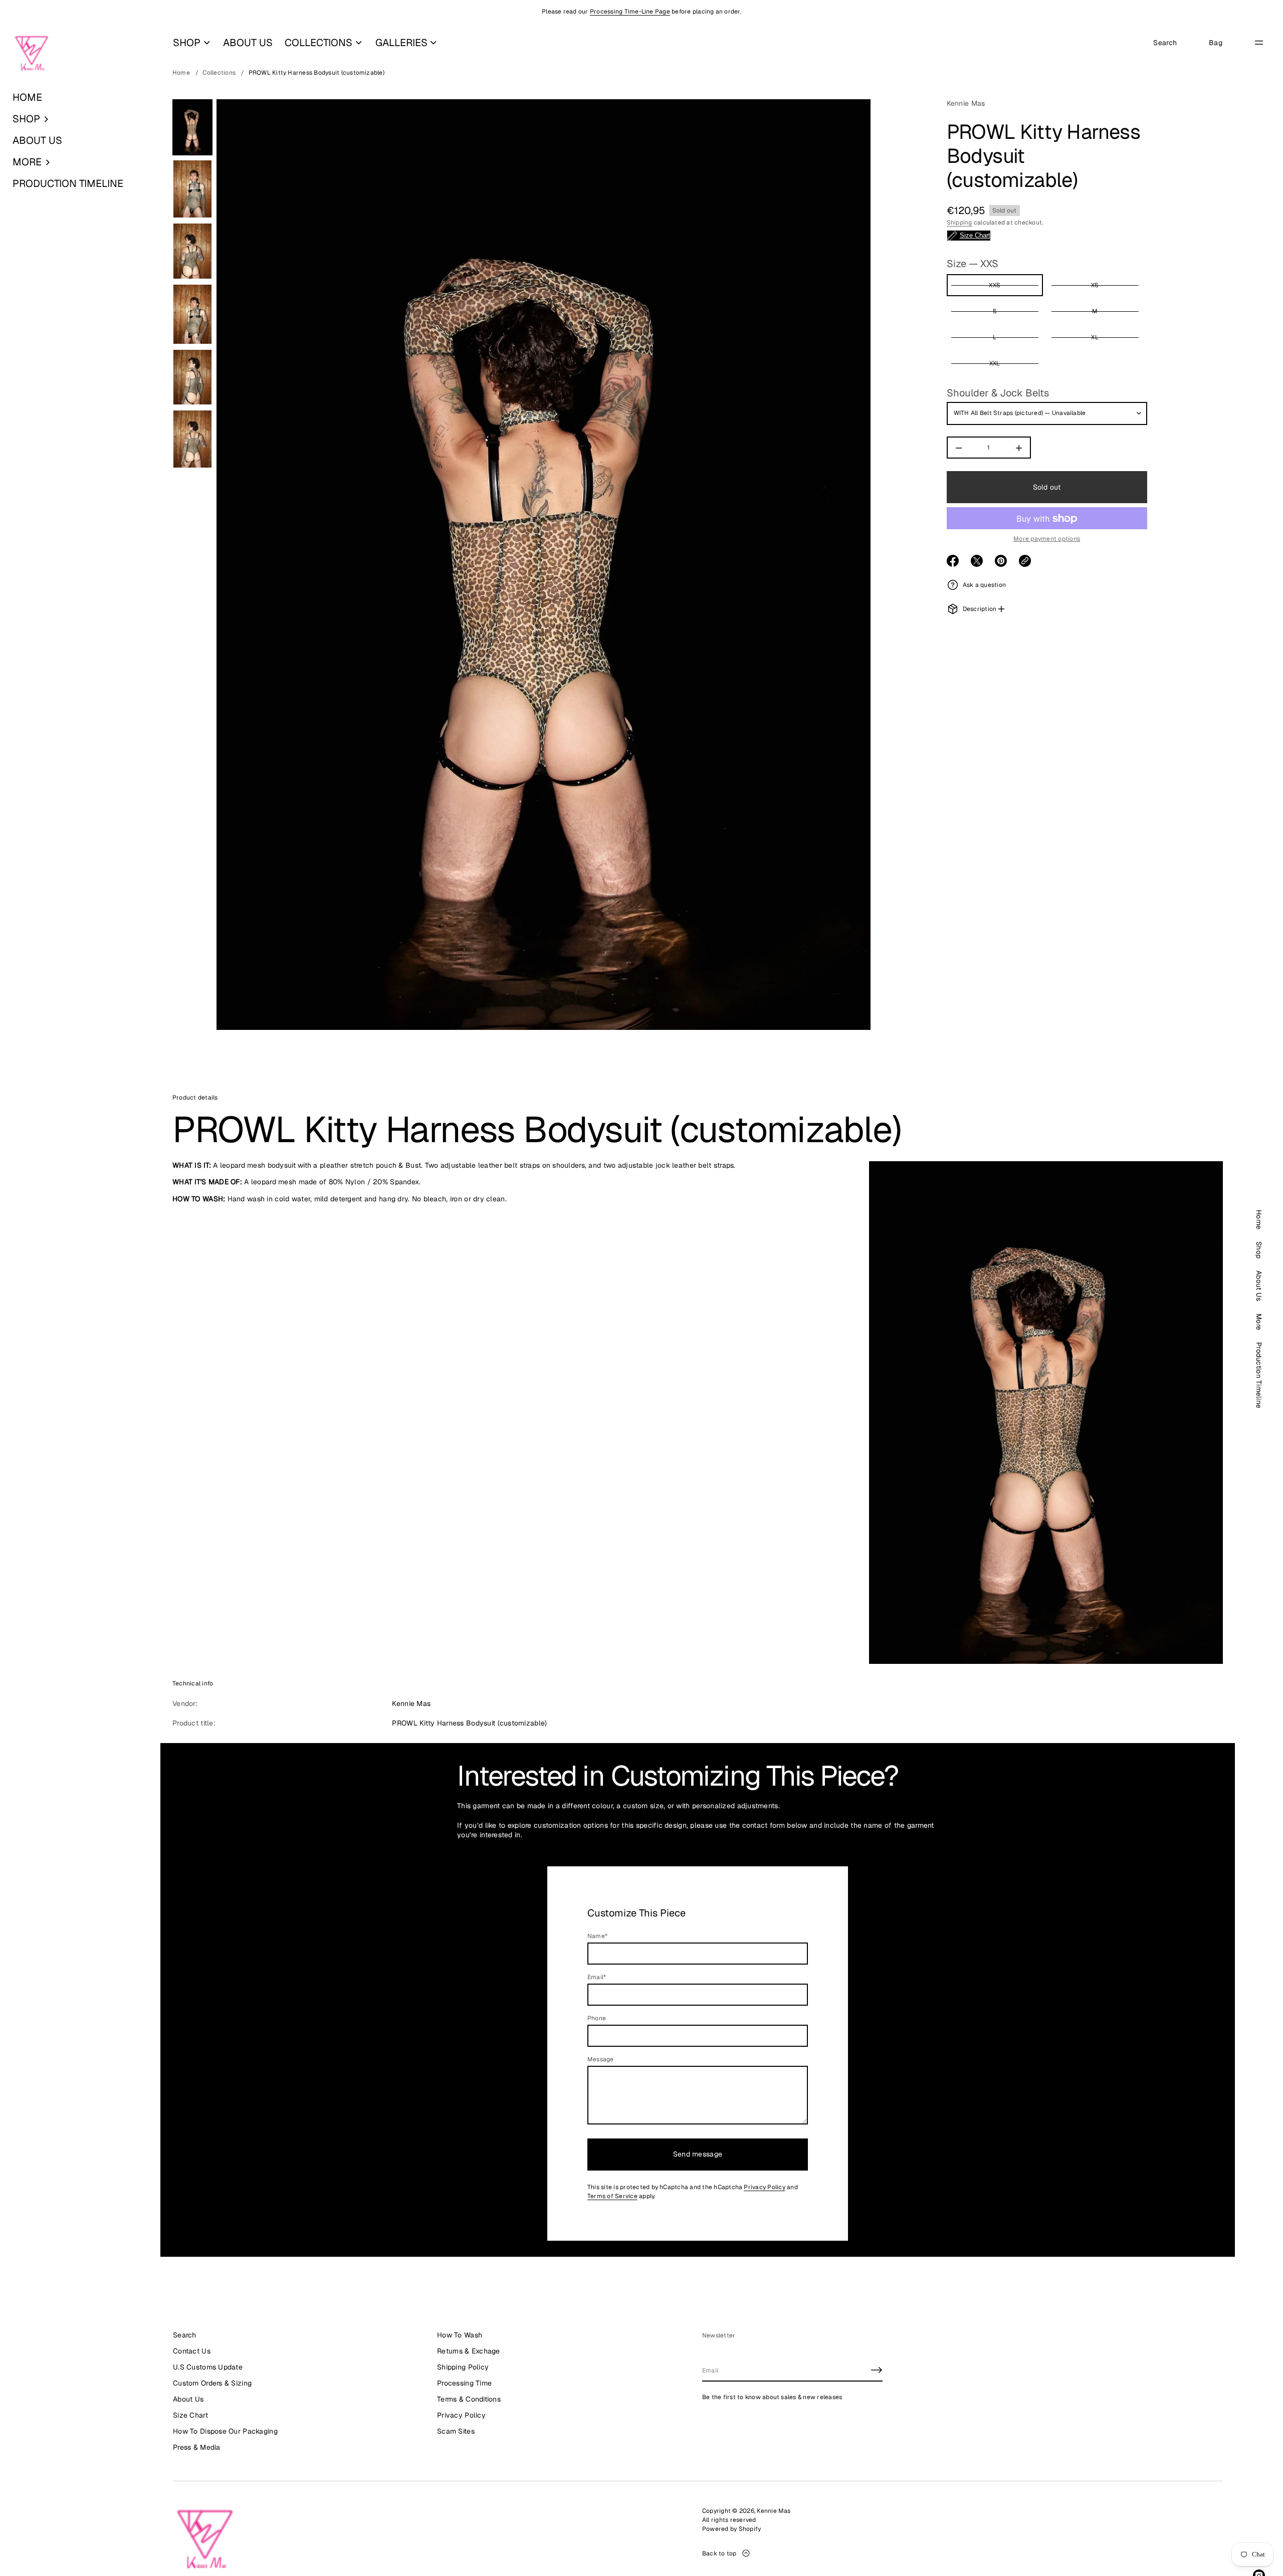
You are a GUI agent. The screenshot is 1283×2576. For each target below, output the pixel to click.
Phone (597, 2018)
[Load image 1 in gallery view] (192, 127)
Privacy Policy (764, 2187)
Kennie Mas (966, 103)
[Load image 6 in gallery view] (192, 439)
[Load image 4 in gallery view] (192, 314)
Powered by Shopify (731, 2529)
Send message (698, 2154)
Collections (219, 73)
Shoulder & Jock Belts (998, 393)
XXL (995, 364)
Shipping (959, 223)
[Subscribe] (877, 2370)
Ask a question (984, 585)
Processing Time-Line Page (630, 12)
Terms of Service (612, 2196)
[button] (80, 119)
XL (1095, 338)
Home (181, 73)
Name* (597, 1936)
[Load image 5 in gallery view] (192, 377)
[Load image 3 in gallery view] (192, 251)
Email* (597, 1977)
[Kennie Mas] (32, 54)
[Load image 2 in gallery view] (192, 189)
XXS (995, 286)
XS (1095, 286)
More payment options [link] (1047, 539)
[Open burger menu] (1259, 43)
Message (601, 2059)
